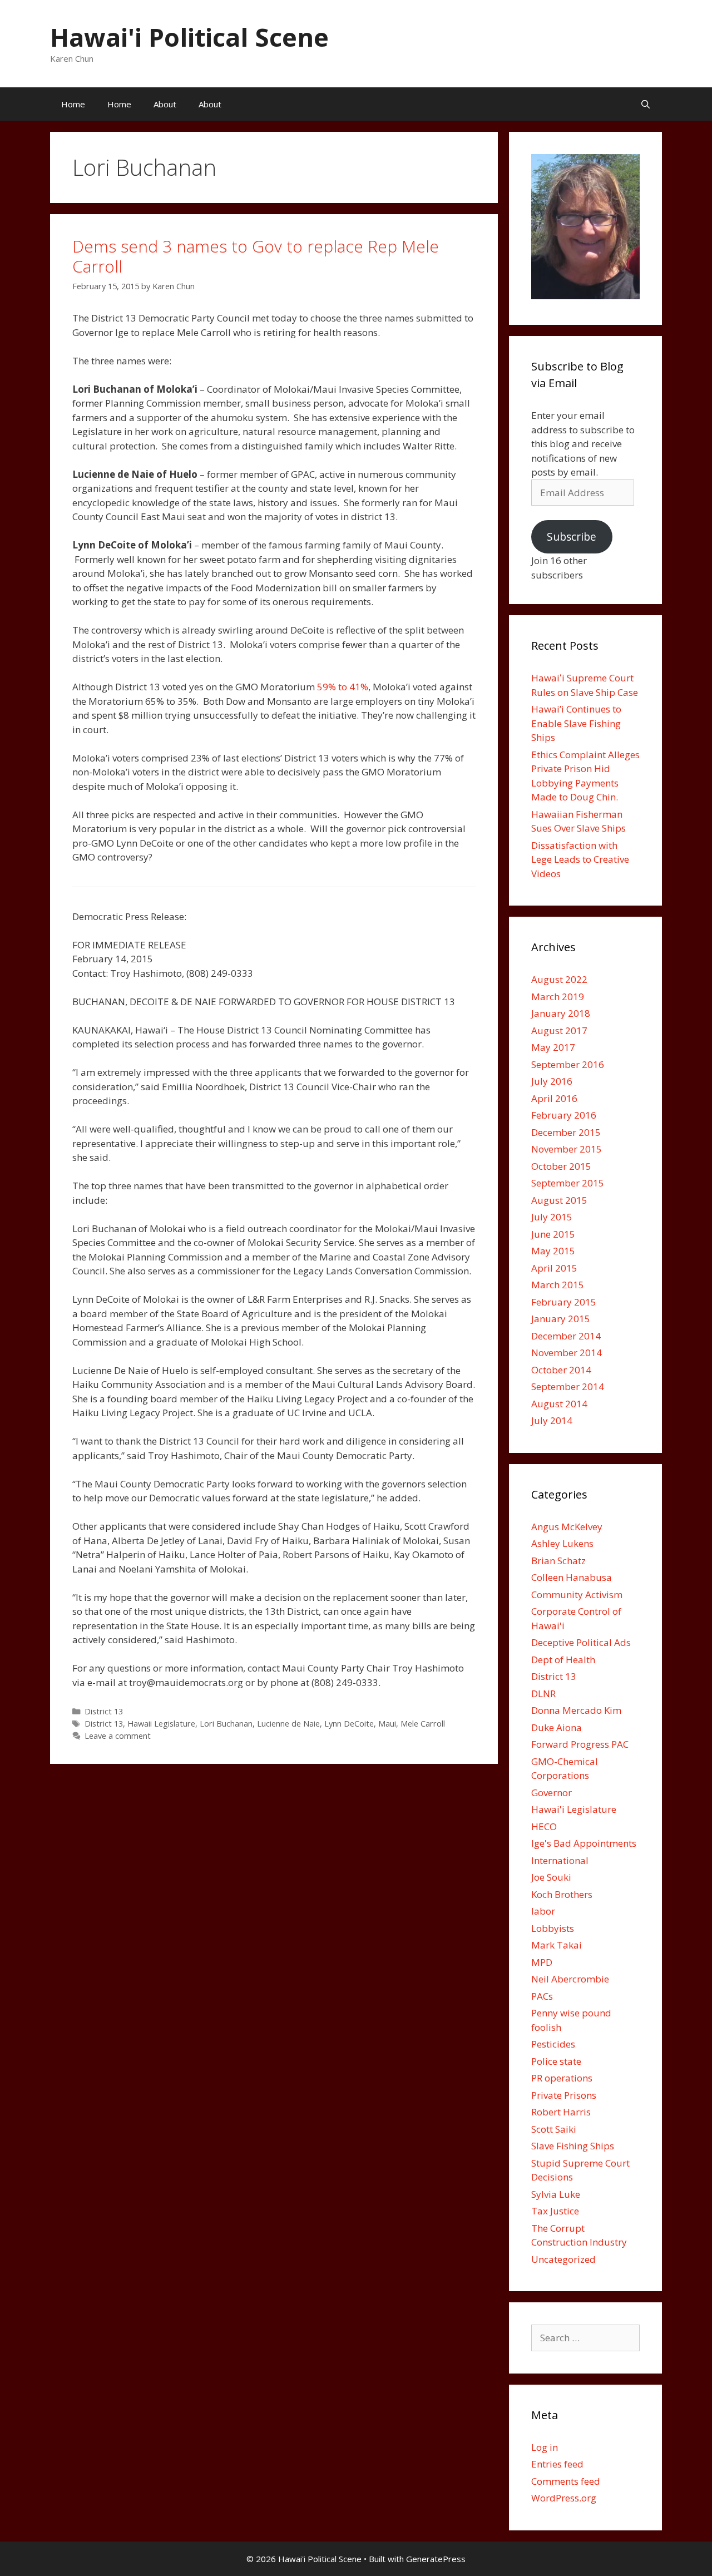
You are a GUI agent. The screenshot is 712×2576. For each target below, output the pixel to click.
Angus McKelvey (567, 1527)
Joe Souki (551, 1877)
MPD (542, 1962)
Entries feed (557, 2464)
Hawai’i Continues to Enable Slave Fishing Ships (576, 723)
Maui (387, 1724)
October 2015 (561, 1166)
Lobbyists (553, 1928)
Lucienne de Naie (288, 1724)
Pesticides (553, 2044)
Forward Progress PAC (580, 1744)
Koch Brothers (562, 1894)
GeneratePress (436, 2559)
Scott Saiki (554, 2129)
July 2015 (552, 1217)
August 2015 (559, 1200)
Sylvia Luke (556, 2194)
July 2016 (552, 1081)
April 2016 (554, 1098)
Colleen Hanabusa (572, 1577)
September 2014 (568, 1386)
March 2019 (558, 997)
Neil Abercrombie (570, 1979)
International (560, 1860)
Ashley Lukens (562, 1543)
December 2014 (566, 1336)
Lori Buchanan (226, 1724)
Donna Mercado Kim (576, 1710)
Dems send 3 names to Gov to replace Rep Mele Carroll (256, 256)
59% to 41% (343, 687)
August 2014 (559, 1404)
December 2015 (566, 1132)
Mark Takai (557, 1945)
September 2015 (568, 1183)
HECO (544, 1826)
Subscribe (572, 537)
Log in (545, 2447)
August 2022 (559, 979)
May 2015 (553, 1251)
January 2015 (561, 1319)
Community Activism (577, 1594)
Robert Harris (561, 2112)
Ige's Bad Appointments (584, 1843)
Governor (552, 1793)
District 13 (104, 1711)
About (165, 104)
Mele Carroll (423, 1724)
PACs (542, 1996)
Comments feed (566, 2481)
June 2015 (553, 1234)
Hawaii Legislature (161, 1724)
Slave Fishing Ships (573, 2146)
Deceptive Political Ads (581, 1642)
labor (543, 1911)
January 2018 (561, 1013)
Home (73, 104)
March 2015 (558, 1285)
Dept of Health (563, 1660)
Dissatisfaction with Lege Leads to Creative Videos (580, 859)
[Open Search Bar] (646, 104)
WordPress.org (564, 2498)
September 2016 (568, 1064)
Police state (556, 2061)
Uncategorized (563, 2259)
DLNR (543, 1694)
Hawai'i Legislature (574, 1809)
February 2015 (564, 1302)
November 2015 (567, 1149)
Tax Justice (555, 2211)
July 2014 (552, 1420)
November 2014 (567, 1353)
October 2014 (561, 1370)
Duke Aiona (557, 1727)
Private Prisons (564, 2095)
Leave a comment (118, 1736)
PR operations (562, 2078)
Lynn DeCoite (349, 1724)
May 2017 (553, 1047)
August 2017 (559, 1030)
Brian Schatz (558, 1561)
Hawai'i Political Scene (189, 37)
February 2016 (564, 1115)
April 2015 (554, 1268)
